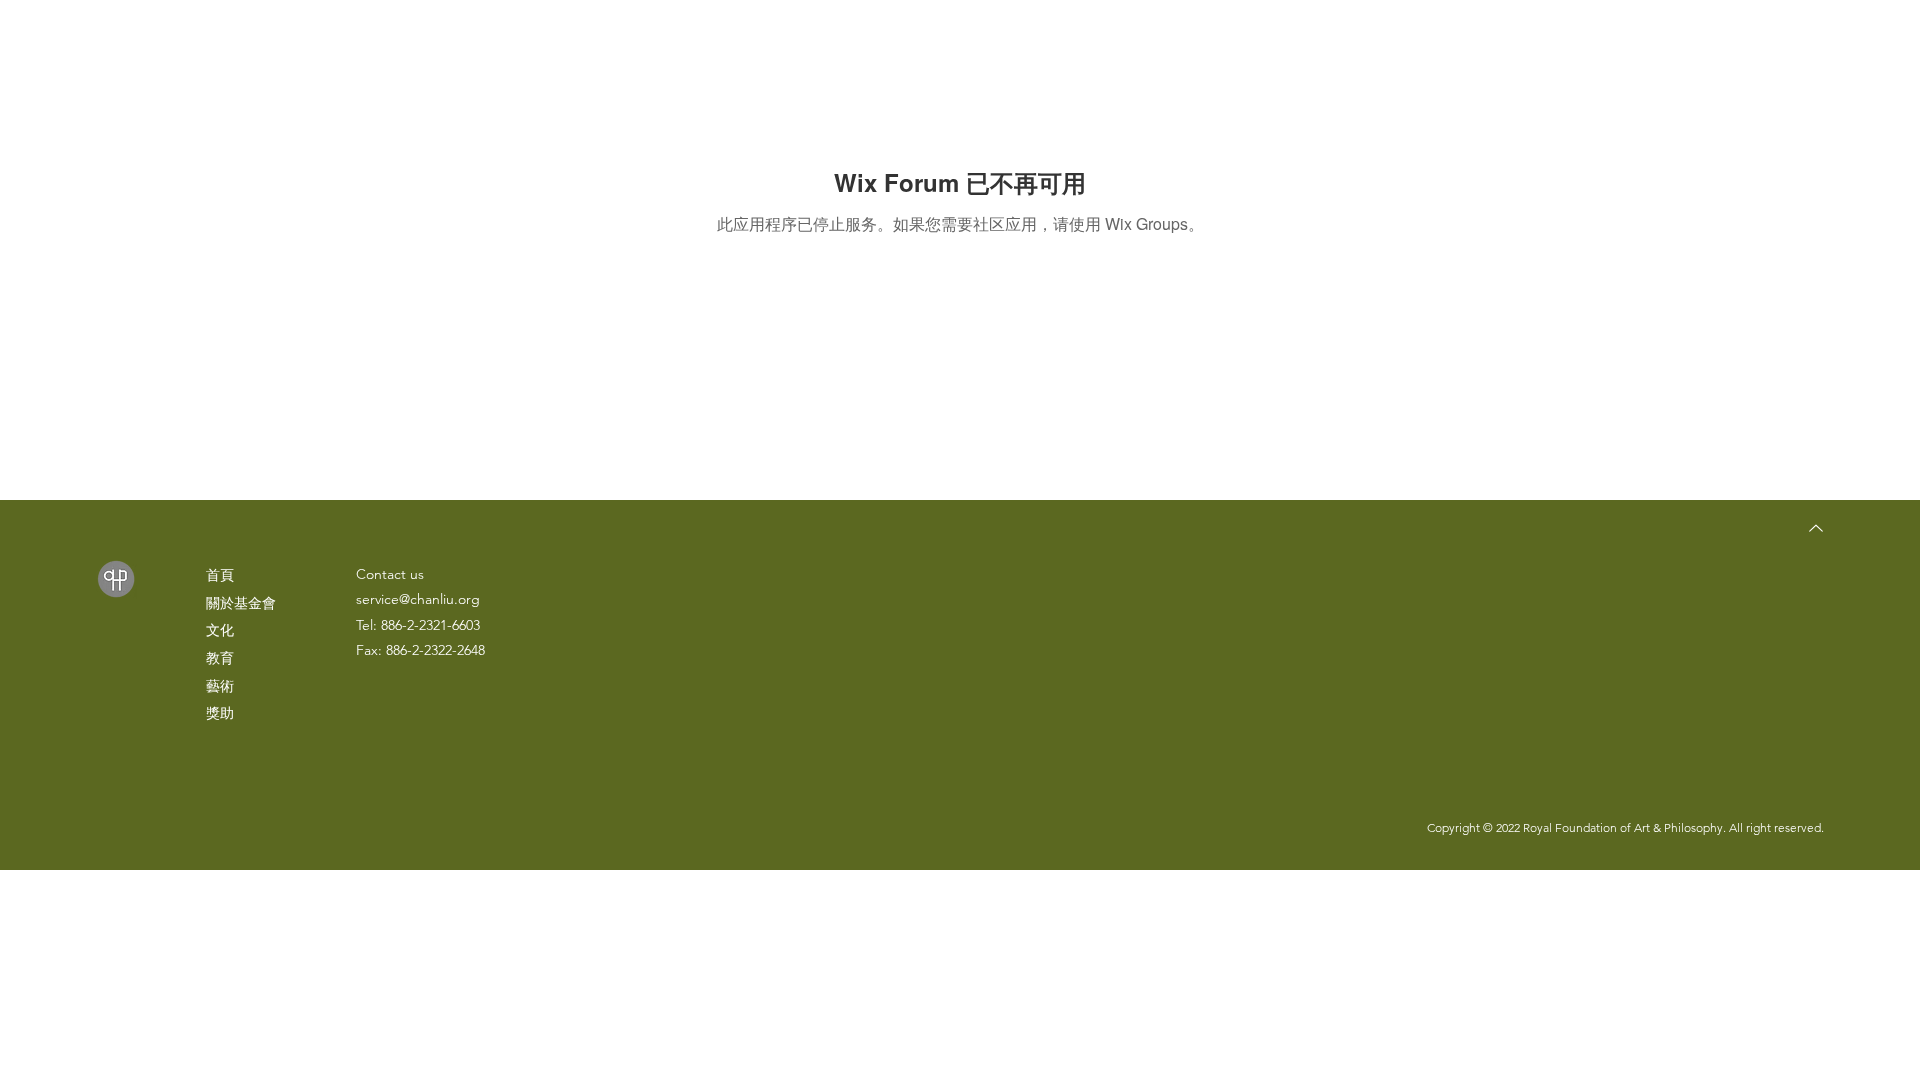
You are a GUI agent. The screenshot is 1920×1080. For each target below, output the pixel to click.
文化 (220, 630)
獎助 (220, 713)
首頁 (220, 575)
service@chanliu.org (418, 599)
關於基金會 (241, 603)
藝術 (220, 686)
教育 (220, 658)
